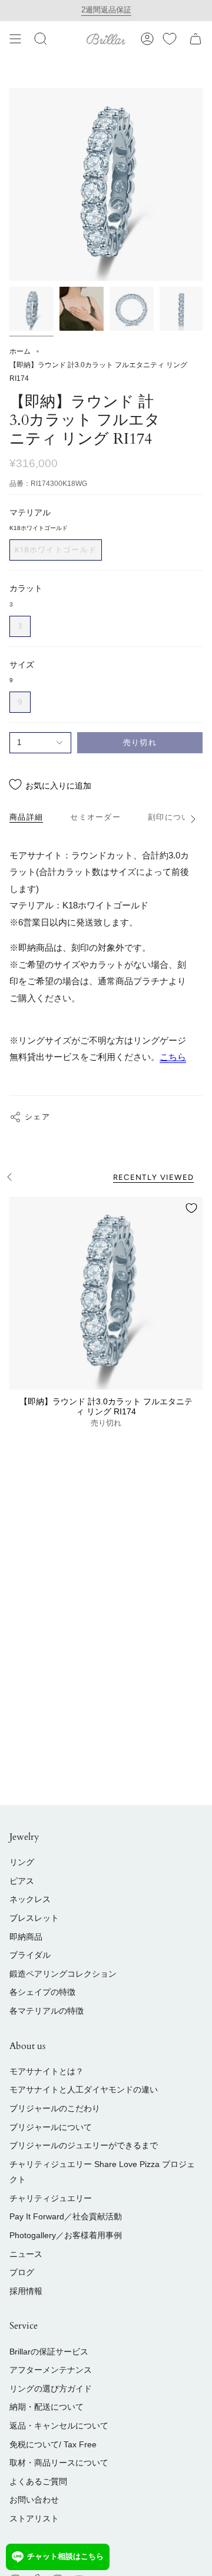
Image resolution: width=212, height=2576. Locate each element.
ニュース (26, 2254)
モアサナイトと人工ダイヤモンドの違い (84, 2089)
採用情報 (26, 2291)
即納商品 (26, 1937)
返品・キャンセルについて (59, 2426)
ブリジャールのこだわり (55, 2108)
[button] (41, 39)
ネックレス (30, 1899)
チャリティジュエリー (51, 2198)
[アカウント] (147, 39)
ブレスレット (34, 1918)
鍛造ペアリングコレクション (63, 1974)
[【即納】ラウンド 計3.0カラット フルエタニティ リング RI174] (106, 1293)
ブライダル (30, 1955)
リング (22, 1862)
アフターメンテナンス (51, 2370)
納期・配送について (47, 2407)
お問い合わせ (34, 2500)
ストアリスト (34, 2518)
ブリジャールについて (51, 2127)
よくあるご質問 (38, 2481)
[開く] (15, 39)
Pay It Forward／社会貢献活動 (66, 2216)
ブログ (22, 2272)
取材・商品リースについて (59, 2463)
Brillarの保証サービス (49, 2352)
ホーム (20, 351)
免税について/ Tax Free (53, 2444)
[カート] (196, 39)
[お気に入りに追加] (191, 1208)
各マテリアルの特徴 (47, 2011)
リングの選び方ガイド (51, 2389)
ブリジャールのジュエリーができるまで (84, 2145)
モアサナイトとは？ (47, 2071)
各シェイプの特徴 (42, 1992)
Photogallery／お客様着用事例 (66, 2235)
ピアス (22, 1881)
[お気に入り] (170, 39)
